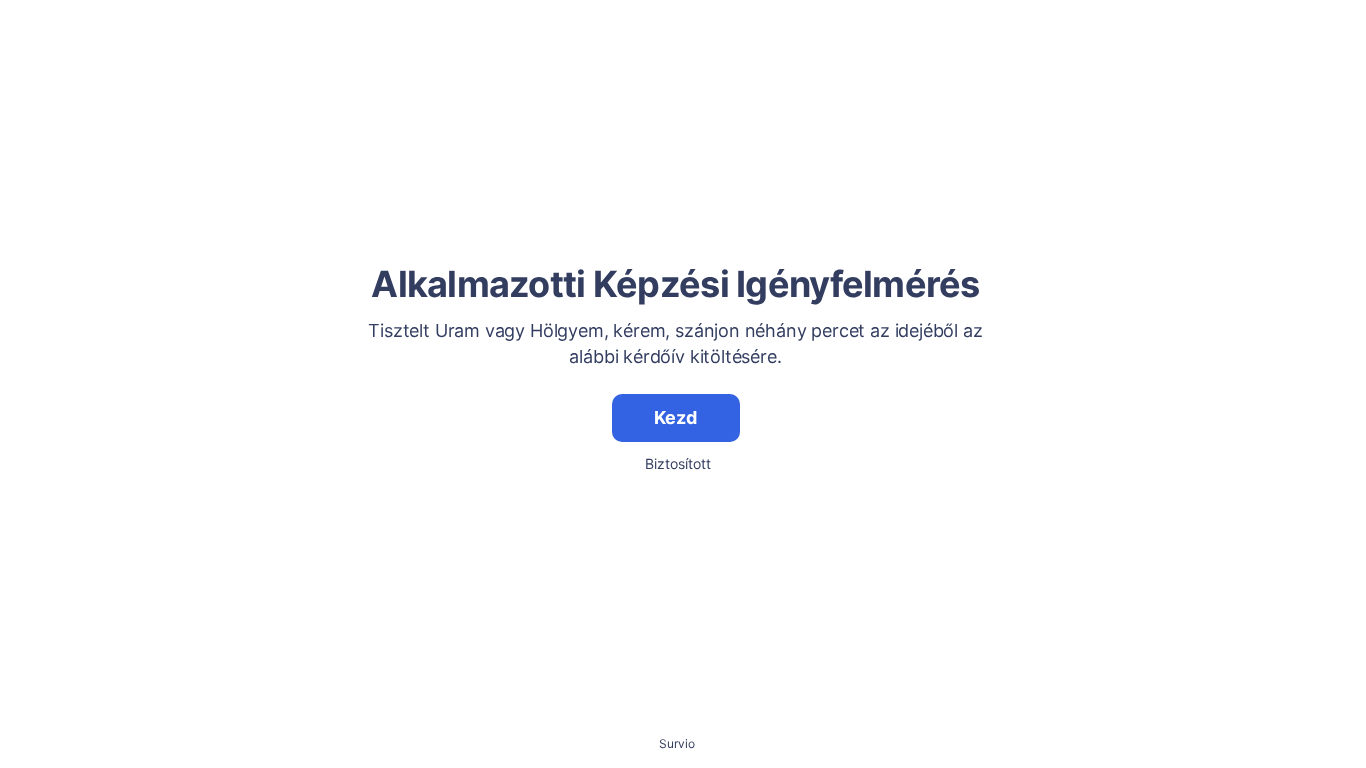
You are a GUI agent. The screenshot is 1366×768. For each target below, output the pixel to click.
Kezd (675, 417)
